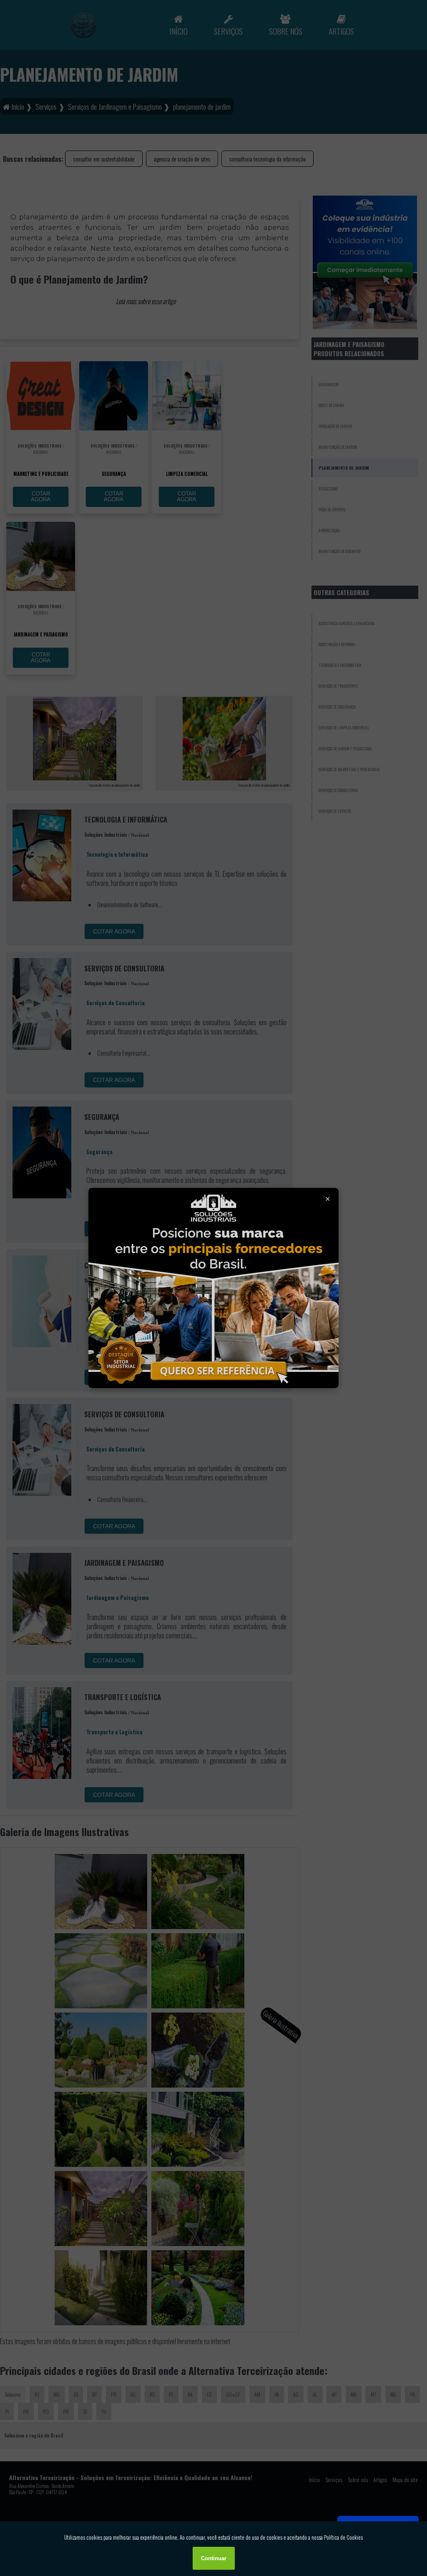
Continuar (214, 2558)
